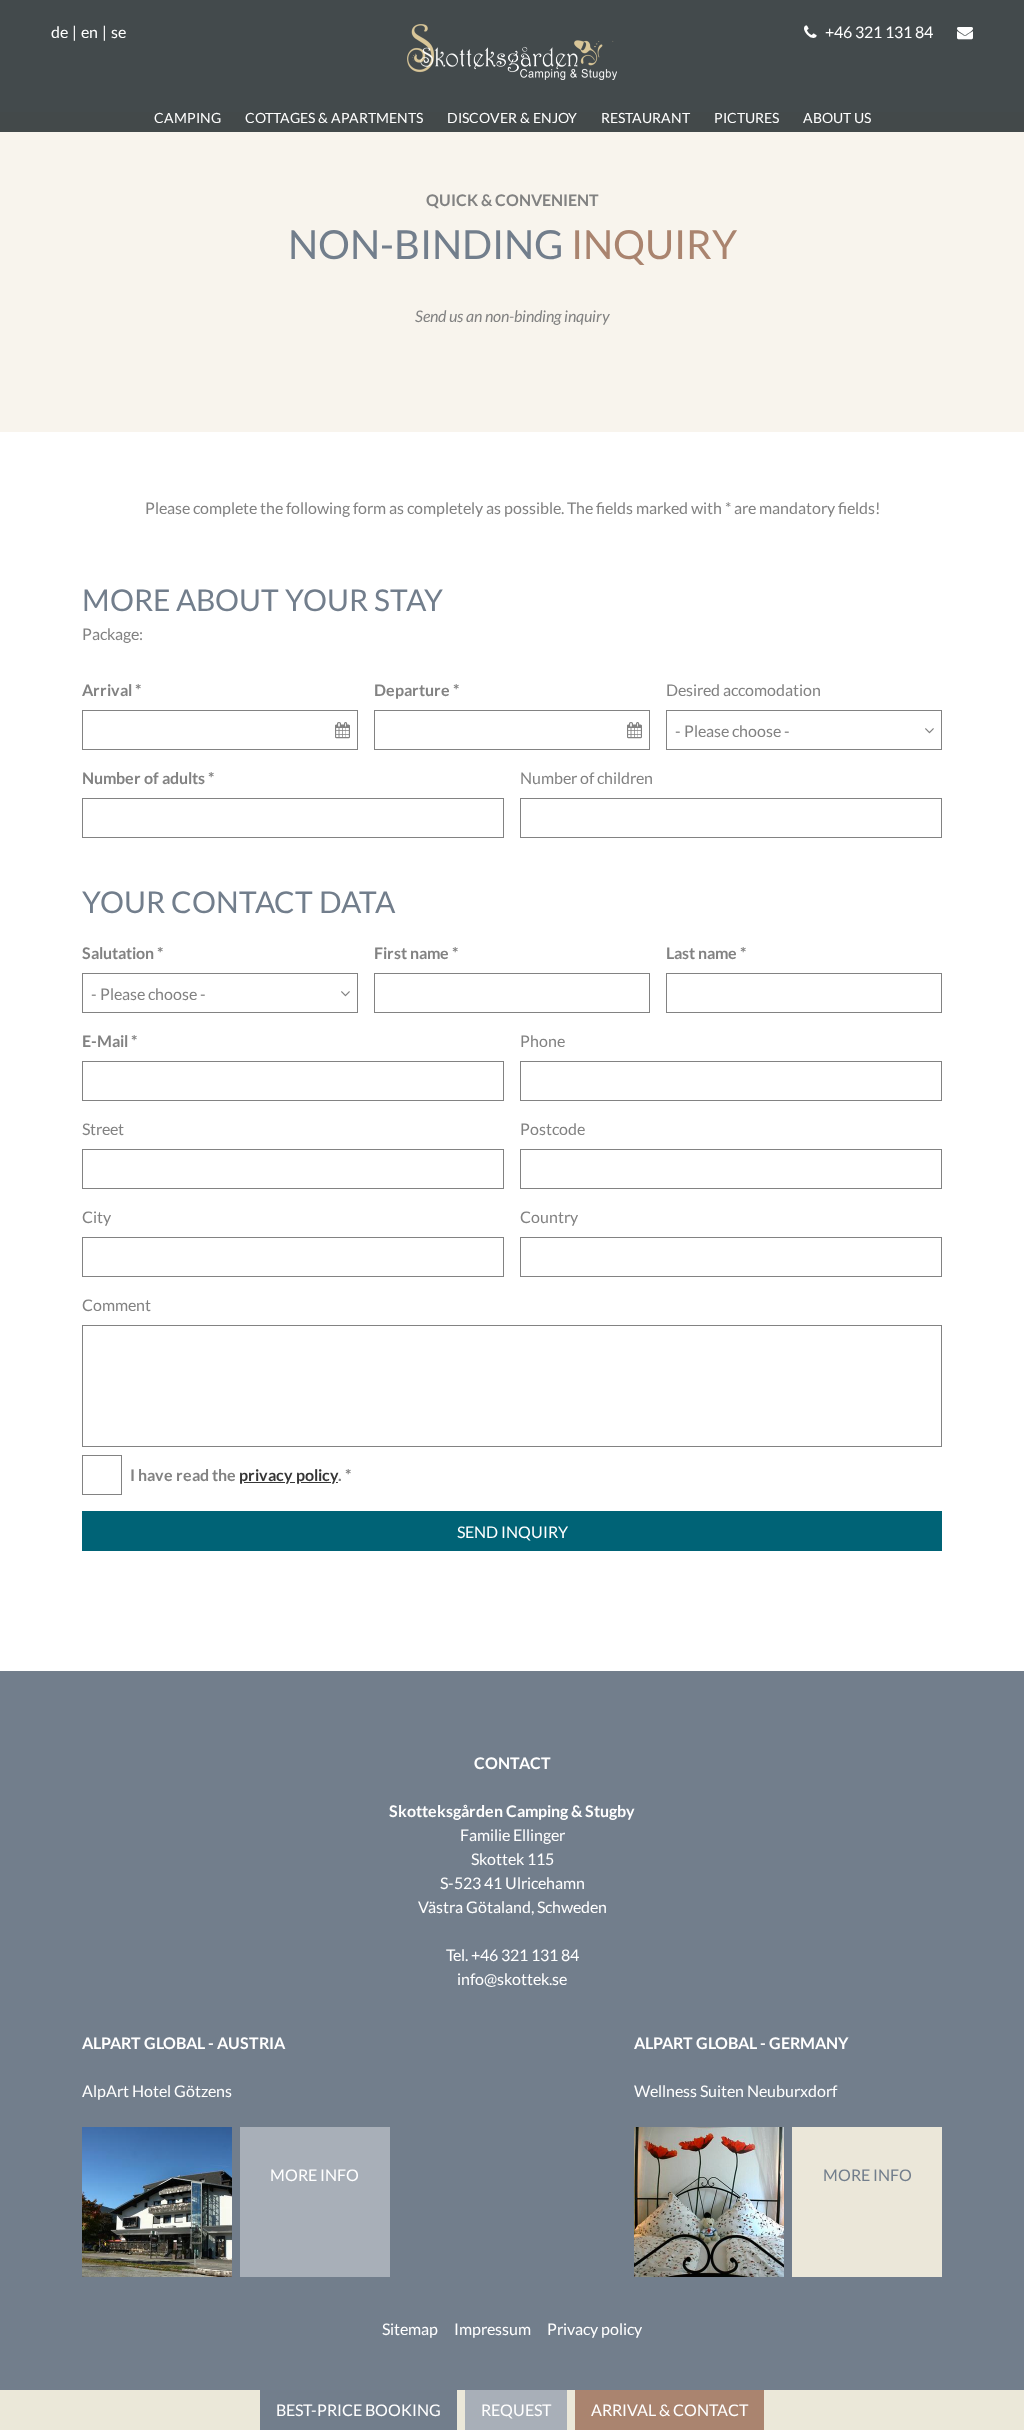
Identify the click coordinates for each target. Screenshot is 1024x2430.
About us (837, 117)
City (96, 1216)
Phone (542, 1040)
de (59, 32)
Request (516, 2409)
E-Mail (105, 1040)
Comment (116, 1304)
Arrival (107, 689)
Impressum (492, 2328)
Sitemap (410, 2328)
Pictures (746, 117)
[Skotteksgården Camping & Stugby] (512, 73)
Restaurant (645, 117)
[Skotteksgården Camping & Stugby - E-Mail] (965, 32)
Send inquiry (512, 1531)
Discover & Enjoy (512, 117)
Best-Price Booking (358, 2409)
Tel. (512, 1954)
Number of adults (143, 777)
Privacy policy (594, 2328)
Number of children (586, 777)
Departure (412, 689)
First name (411, 952)
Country (549, 1216)
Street (103, 1128)
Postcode (552, 1128)
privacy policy (288, 1474)
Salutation (118, 952)
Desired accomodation (743, 689)
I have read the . (236, 1474)
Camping (187, 117)
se (118, 32)
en (89, 32)
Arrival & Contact (669, 2409)
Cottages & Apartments (334, 117)
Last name (701, 952)
